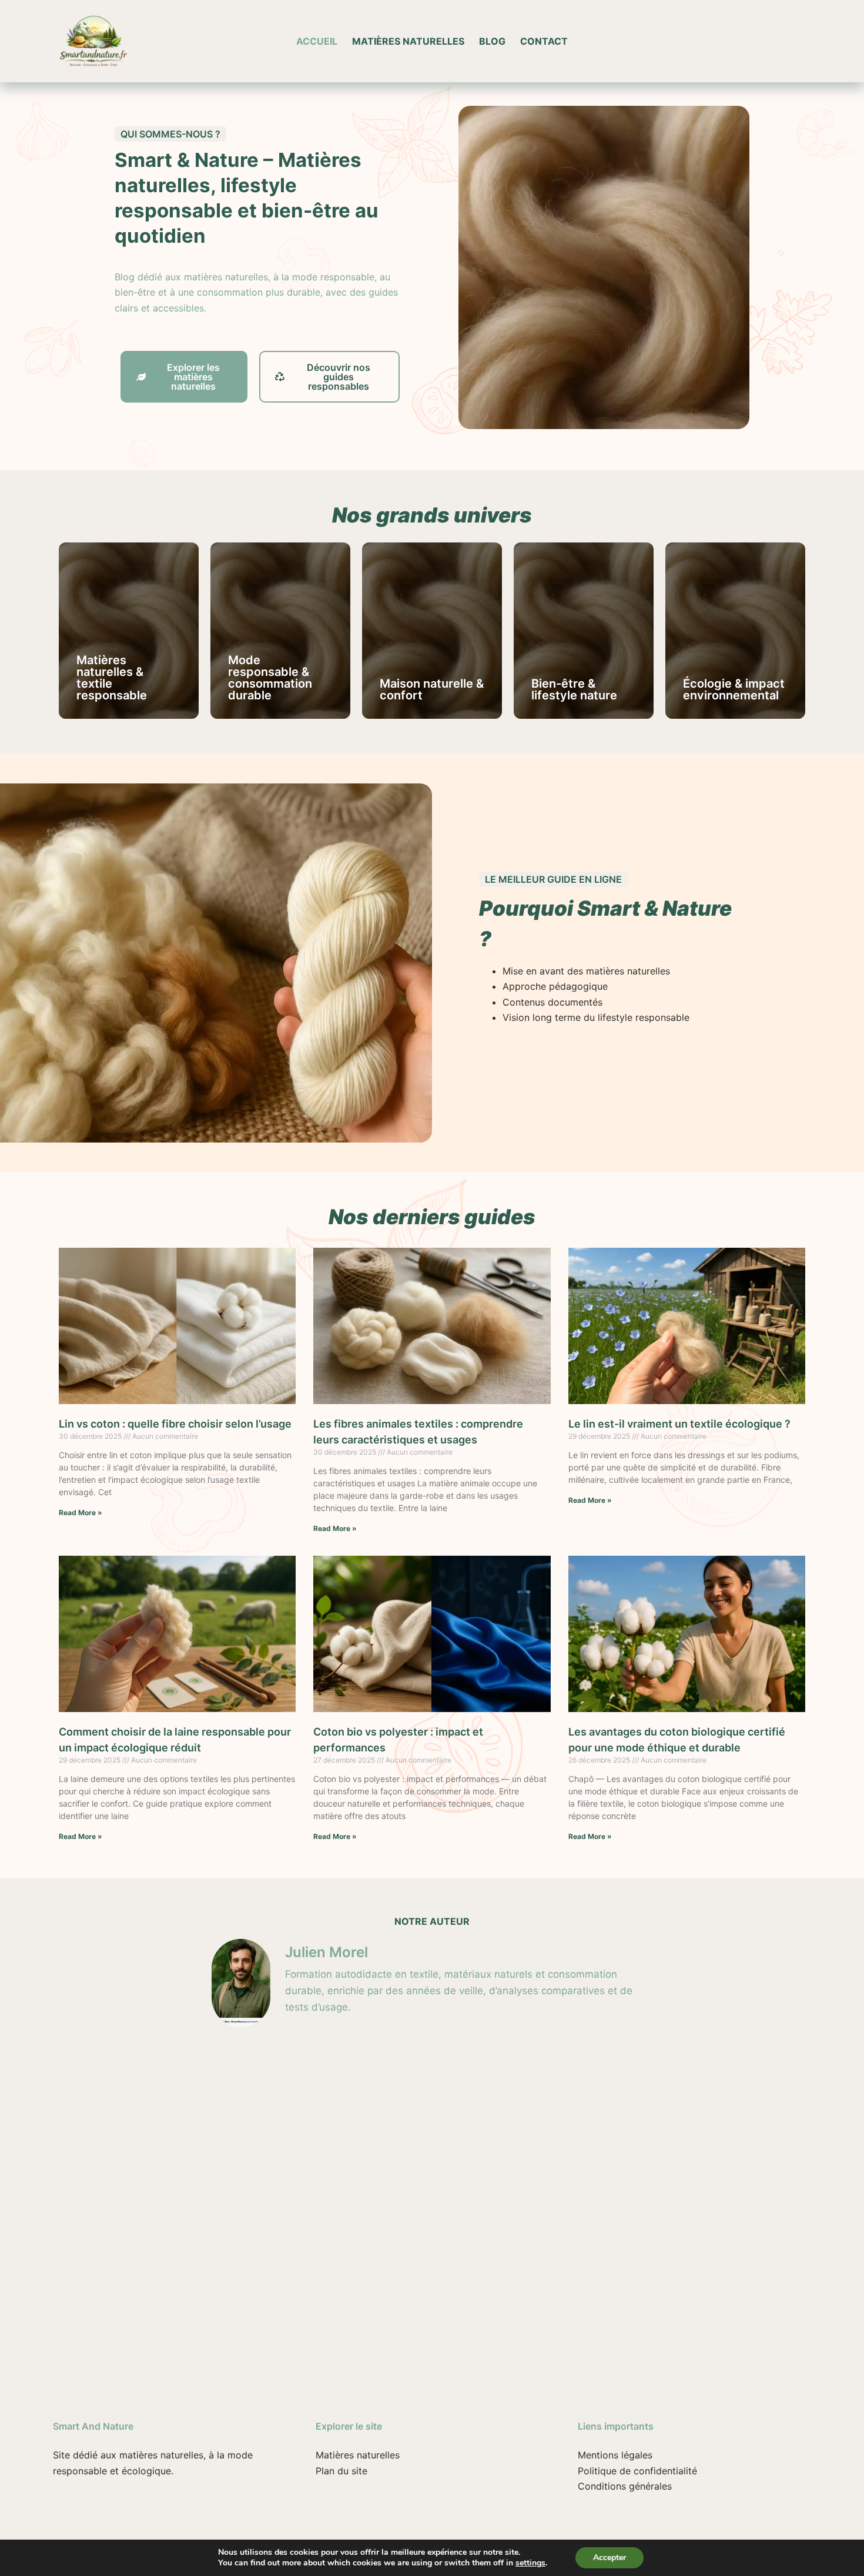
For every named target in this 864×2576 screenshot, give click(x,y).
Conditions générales (625, 2486)
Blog (492, 41)
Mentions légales (615, 2455)
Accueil (317, 41)
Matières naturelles (408, 41)
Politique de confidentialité (637, 2471)
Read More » (81, 1513)
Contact (544, 41)
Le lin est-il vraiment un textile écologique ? (679, 1424)
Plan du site (341, 2471)
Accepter (610, 2557)
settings (530, 2563)
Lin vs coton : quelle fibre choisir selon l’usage (175, 1424)
